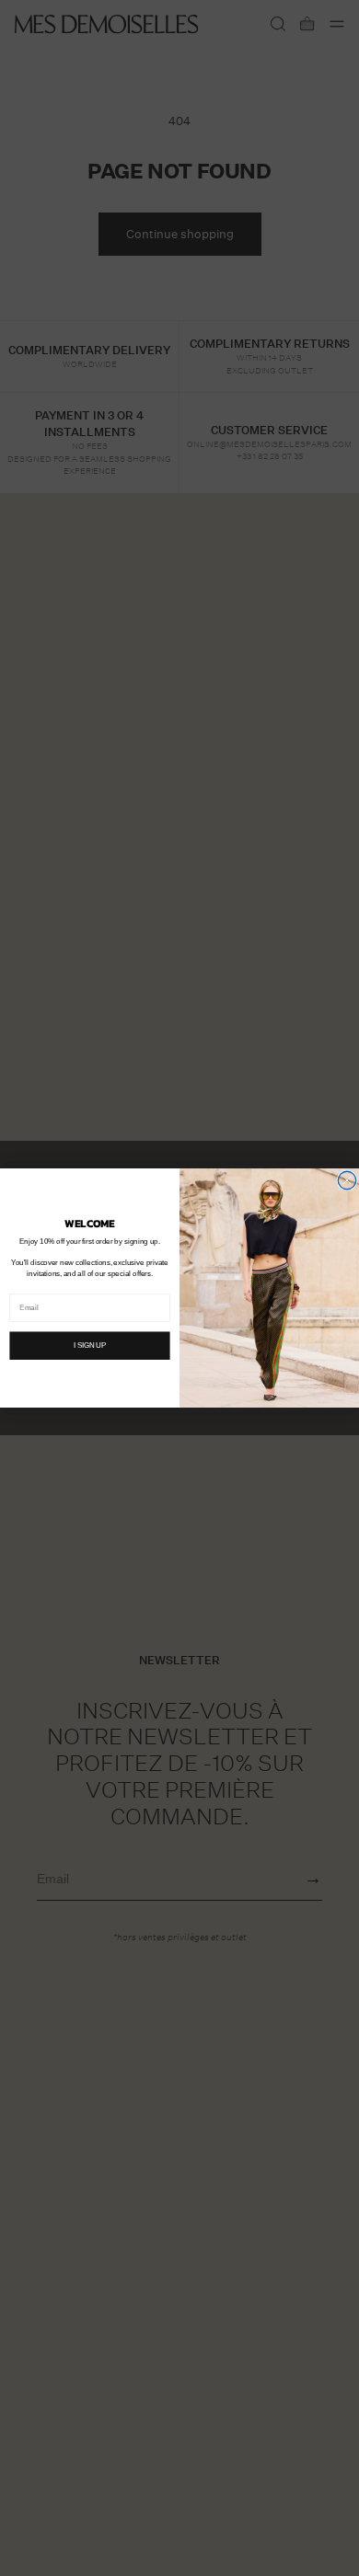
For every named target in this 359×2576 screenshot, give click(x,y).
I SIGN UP (90, 1345)
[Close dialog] (347, 1180)
